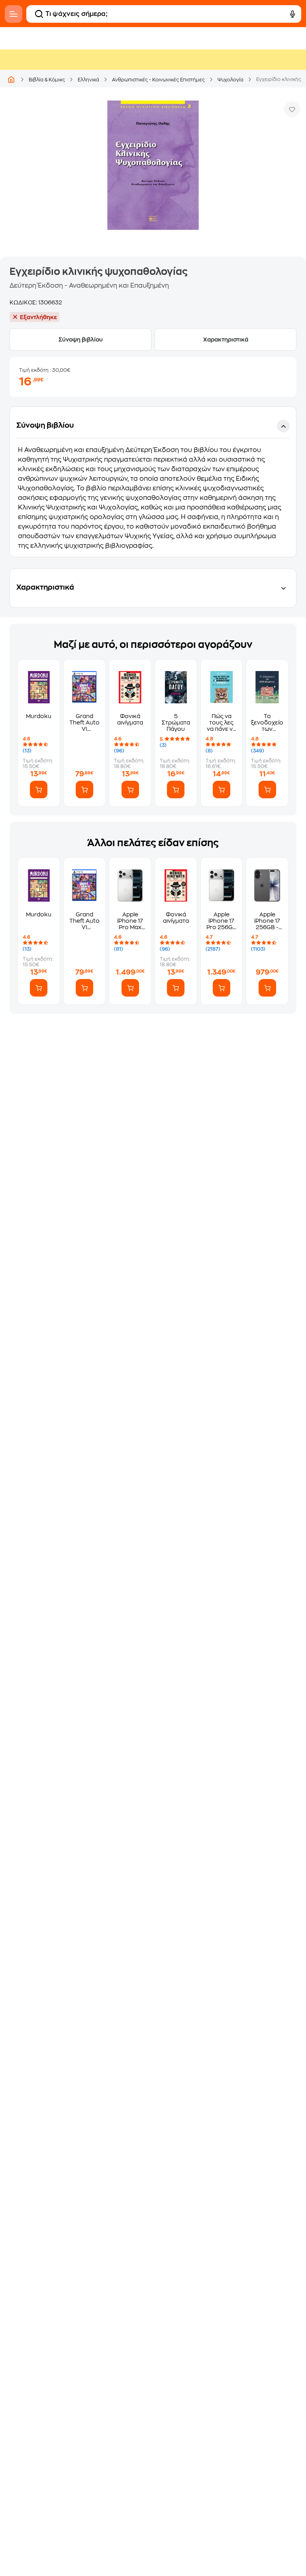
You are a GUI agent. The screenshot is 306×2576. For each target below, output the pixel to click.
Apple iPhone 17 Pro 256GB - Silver (222, 921)
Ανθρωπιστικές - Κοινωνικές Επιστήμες (158, 80)
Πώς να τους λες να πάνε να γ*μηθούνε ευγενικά (222, 723)
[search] (39, 14)
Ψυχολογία (230, 80)
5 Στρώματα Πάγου (176, 722)
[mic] (292, 14)
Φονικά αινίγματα (130, 719)
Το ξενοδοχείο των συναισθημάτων (267, 723)
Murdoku (39, 716)
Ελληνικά (88, 80)
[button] (153, 482)
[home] (11, 79)
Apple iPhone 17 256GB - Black (267, 921)
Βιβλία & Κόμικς (47, 80)
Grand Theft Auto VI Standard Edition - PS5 (84, 723)
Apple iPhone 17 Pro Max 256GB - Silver (130, 921)
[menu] (14, 14)
